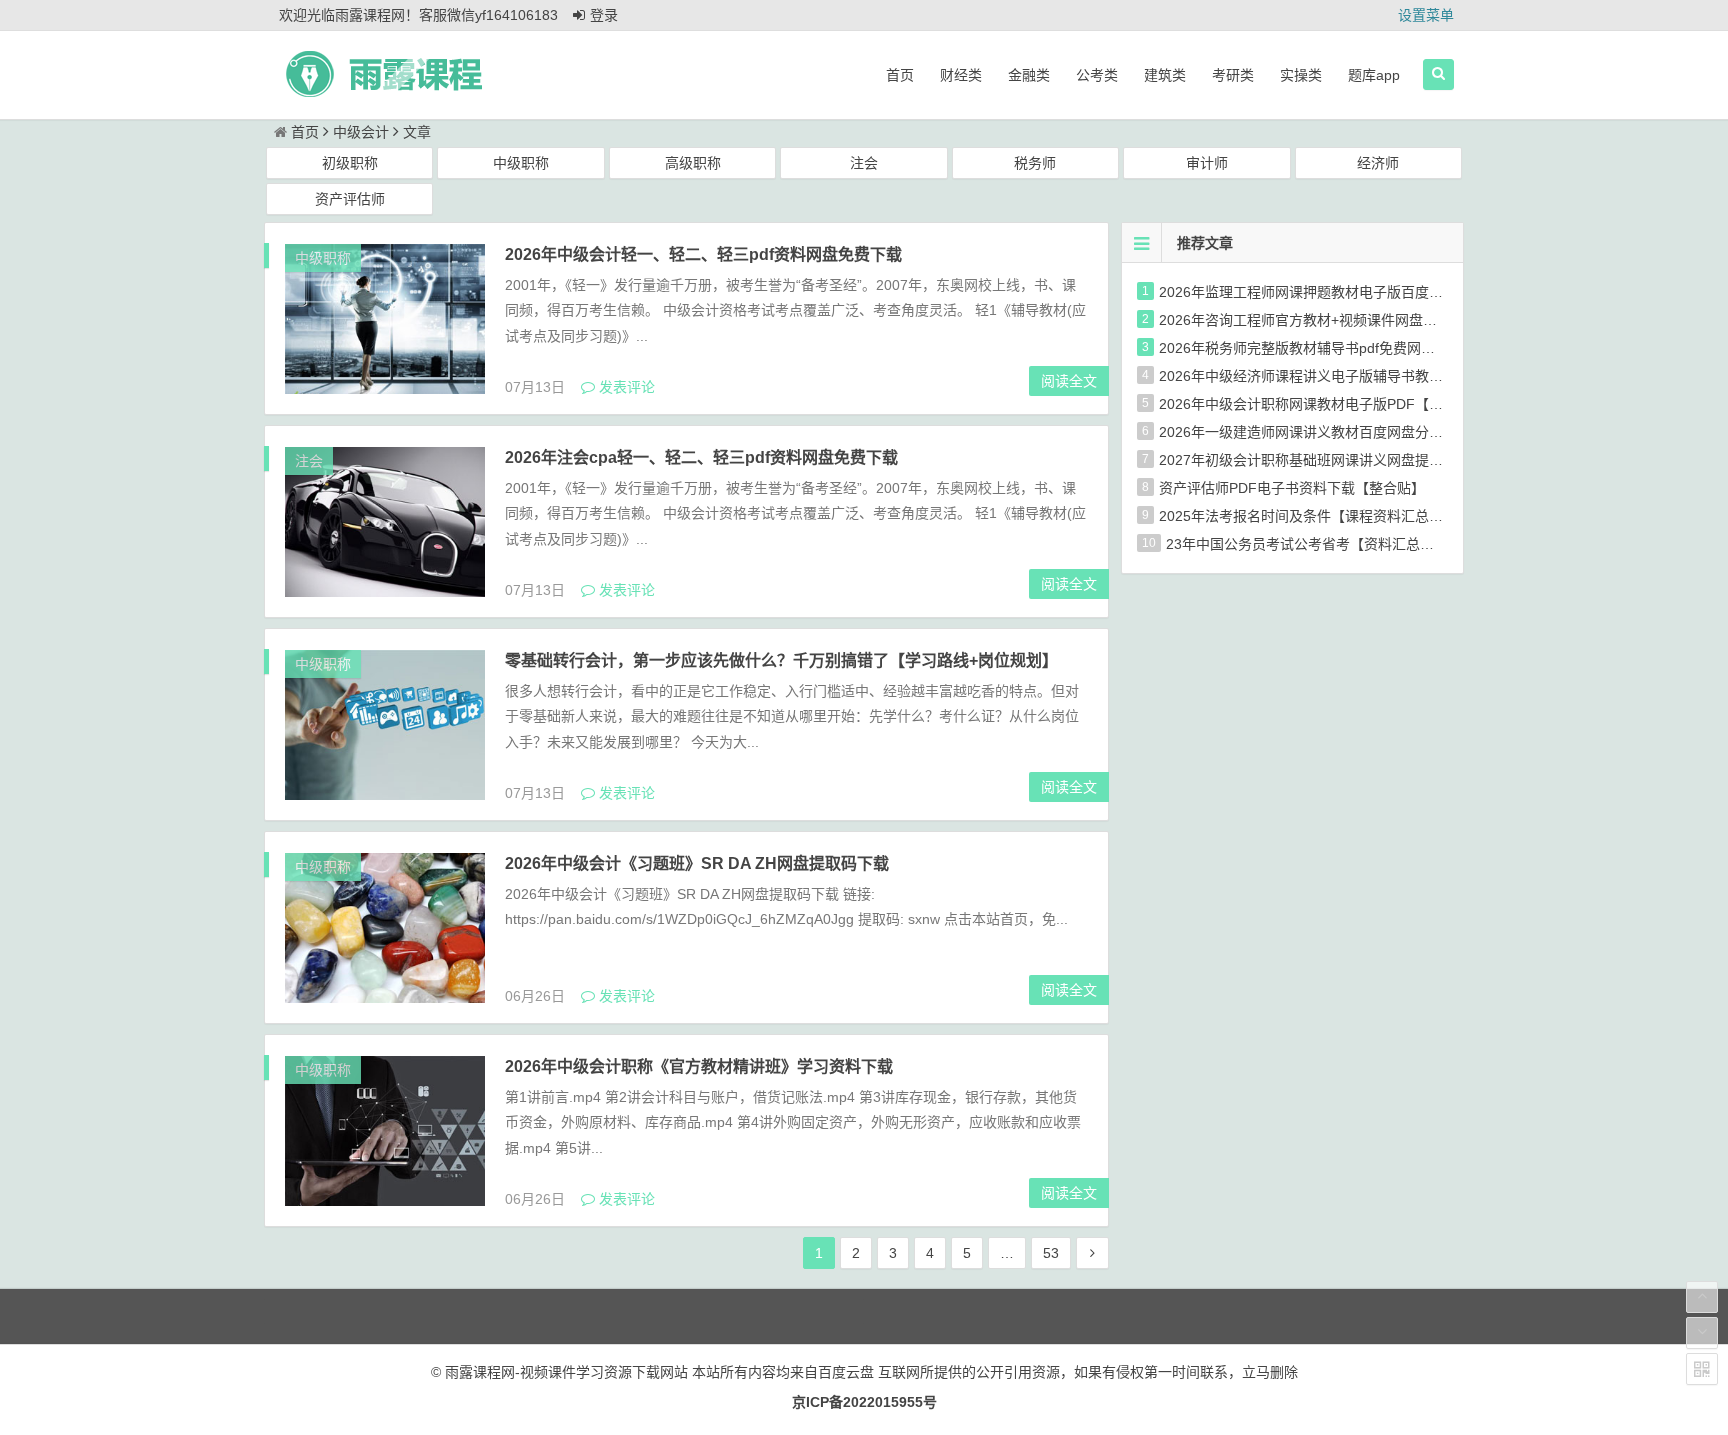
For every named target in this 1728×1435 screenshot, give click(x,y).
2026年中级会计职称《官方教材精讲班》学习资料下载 (699, 1066)
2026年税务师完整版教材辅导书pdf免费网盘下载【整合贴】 (1346, 348)
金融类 (1029, 75)
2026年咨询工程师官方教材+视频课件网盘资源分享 (1319, 320)
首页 (900, 75)
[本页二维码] (1702, 1369)
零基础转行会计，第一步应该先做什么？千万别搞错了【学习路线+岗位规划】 (781, 660)
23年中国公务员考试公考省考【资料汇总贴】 (1307, 544)
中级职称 (521, 163)
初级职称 (350, 163)
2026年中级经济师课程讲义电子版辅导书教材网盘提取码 (1336, 376)
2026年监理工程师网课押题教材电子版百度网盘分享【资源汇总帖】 (1371, 292)
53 (1051, 1253)
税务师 (1035, 163)
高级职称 (693, 163)
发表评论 (625, 387)
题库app (1374, 75)
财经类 (961, 75)
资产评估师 (350, 199)
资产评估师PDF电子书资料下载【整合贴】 (1292, 488)
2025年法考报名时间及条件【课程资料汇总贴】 (1308, 516)
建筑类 (1165, 75)
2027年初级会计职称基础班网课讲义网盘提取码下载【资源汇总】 (1364, 460)
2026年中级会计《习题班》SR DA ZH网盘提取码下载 (697, 863)
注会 (864, 163)
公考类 (1097, 75)
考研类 (1233, 75)
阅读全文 (1069, 381)
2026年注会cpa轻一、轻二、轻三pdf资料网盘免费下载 (701, 457)
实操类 (1301, 75)
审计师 (1207, 163)
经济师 (1378, 163)
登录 (604, 15)
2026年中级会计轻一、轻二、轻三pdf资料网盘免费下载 (703, 254)
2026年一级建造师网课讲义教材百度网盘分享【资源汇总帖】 (1350, 432)
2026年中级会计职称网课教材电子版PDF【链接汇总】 (1329, 404)
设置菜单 (1426, 15)
